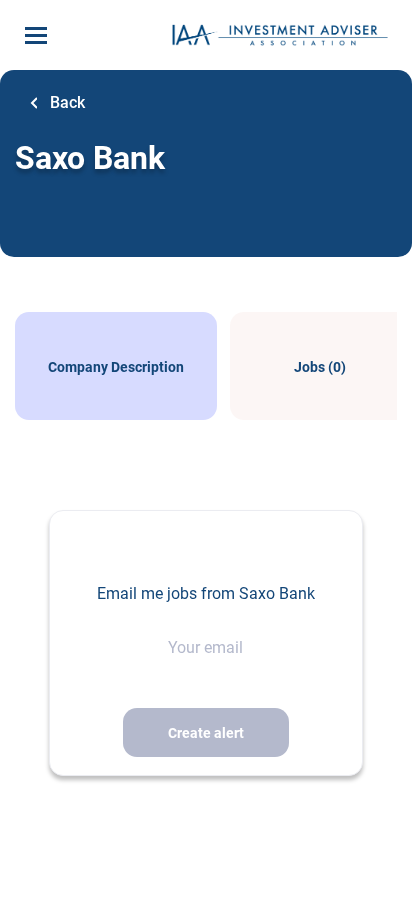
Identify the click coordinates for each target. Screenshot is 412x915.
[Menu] (36, 35)
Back (65, 102)
